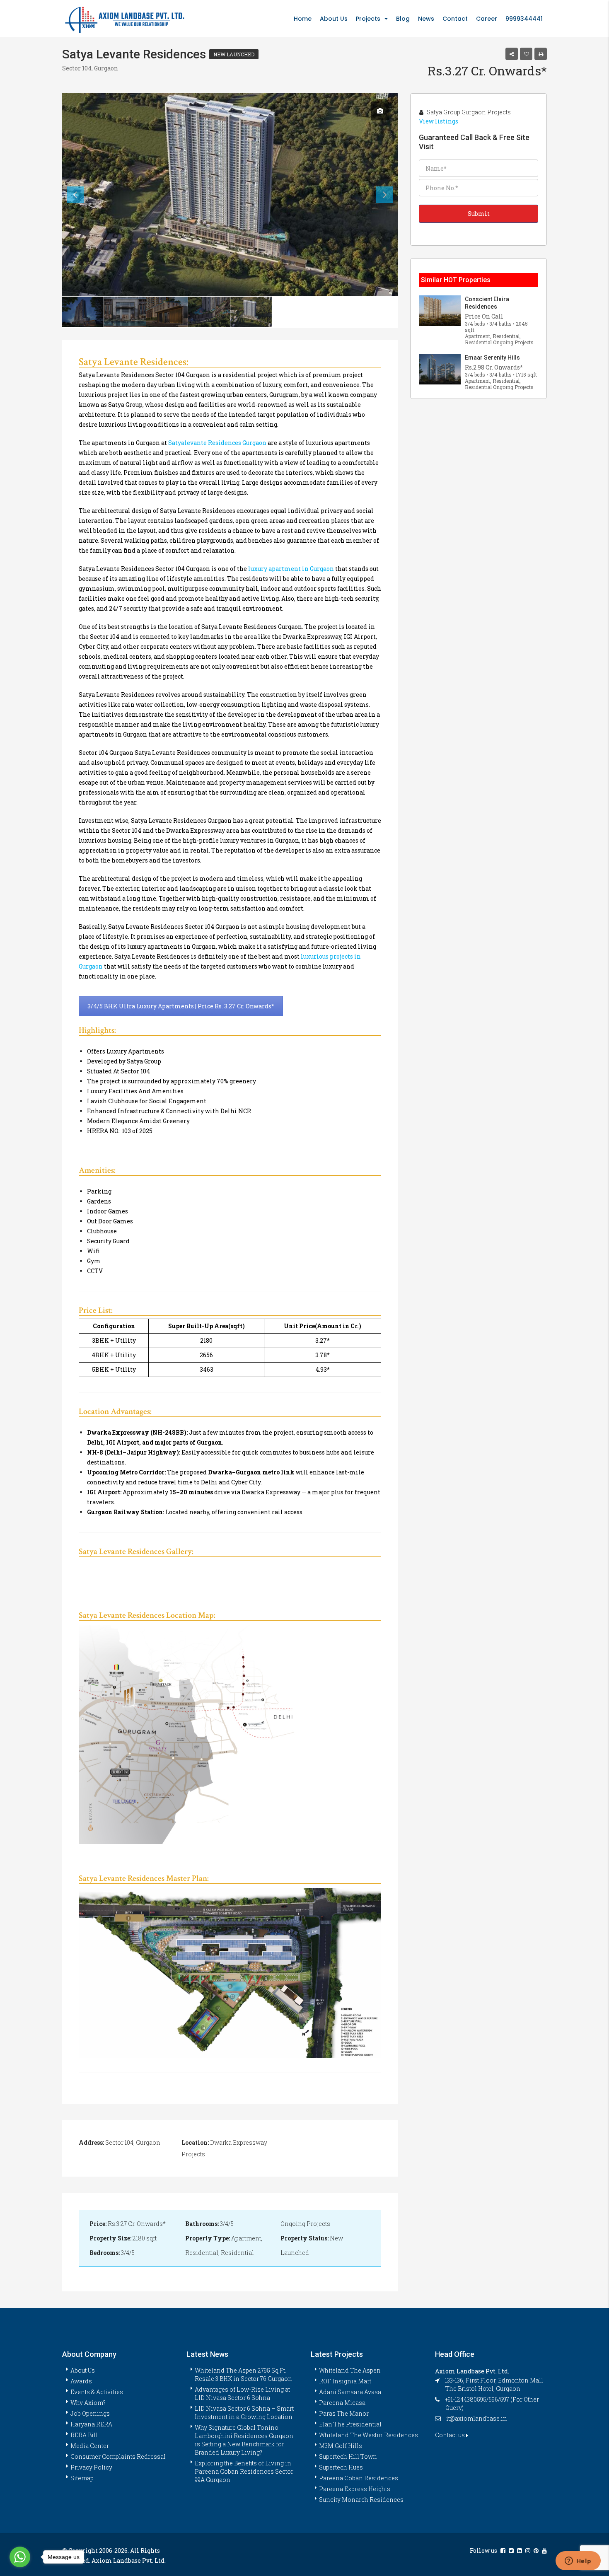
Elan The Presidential (350, 2424)
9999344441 (524, 19)
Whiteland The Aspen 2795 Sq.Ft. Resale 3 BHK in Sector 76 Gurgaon (243, 2374)
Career (487, 19)
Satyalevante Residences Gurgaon (217, 443)
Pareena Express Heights (355, 2489)
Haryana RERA (91, 2424)
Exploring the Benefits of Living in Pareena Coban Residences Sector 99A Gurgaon (244, 2471)
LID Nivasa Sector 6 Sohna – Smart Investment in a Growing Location (244, 2413)
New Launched (234, 54)
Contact (455, 19)
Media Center (90, 2446)
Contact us (451, 2435)
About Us (334, 19)
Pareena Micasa (342, 2403)
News (426, 19)
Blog (403, 19)
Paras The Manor (344, 2413)
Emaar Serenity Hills (492, 358)
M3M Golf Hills (341, 2446)
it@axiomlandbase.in (477, 2418)
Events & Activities (97, 2392)
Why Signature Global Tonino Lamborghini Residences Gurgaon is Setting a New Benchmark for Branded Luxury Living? (244, 2440)
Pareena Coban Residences (359, 2478)
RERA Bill (84, 2435)
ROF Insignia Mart (345, 2381)
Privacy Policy (91, 2467)
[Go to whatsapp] (20, 2557)
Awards (81, 2381)
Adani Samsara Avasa (350, 2392)
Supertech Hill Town (348, 2456)
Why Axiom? (88, 2403)
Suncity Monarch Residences (361, 2500)
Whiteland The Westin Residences (369, 2435)
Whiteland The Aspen (350, 2370)
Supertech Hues (341, 2467)
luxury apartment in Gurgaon (291, 569)
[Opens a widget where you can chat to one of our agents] (578, 2562)
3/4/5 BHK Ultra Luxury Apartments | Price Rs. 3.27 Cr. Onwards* (181, 1006)
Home (303, 19)
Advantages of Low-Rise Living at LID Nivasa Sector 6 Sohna (242, 2394)
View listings (439, 121)
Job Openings (90, 2413)
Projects (368, 19)
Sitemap (82, 2478)
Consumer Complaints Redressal (118, 2456)
